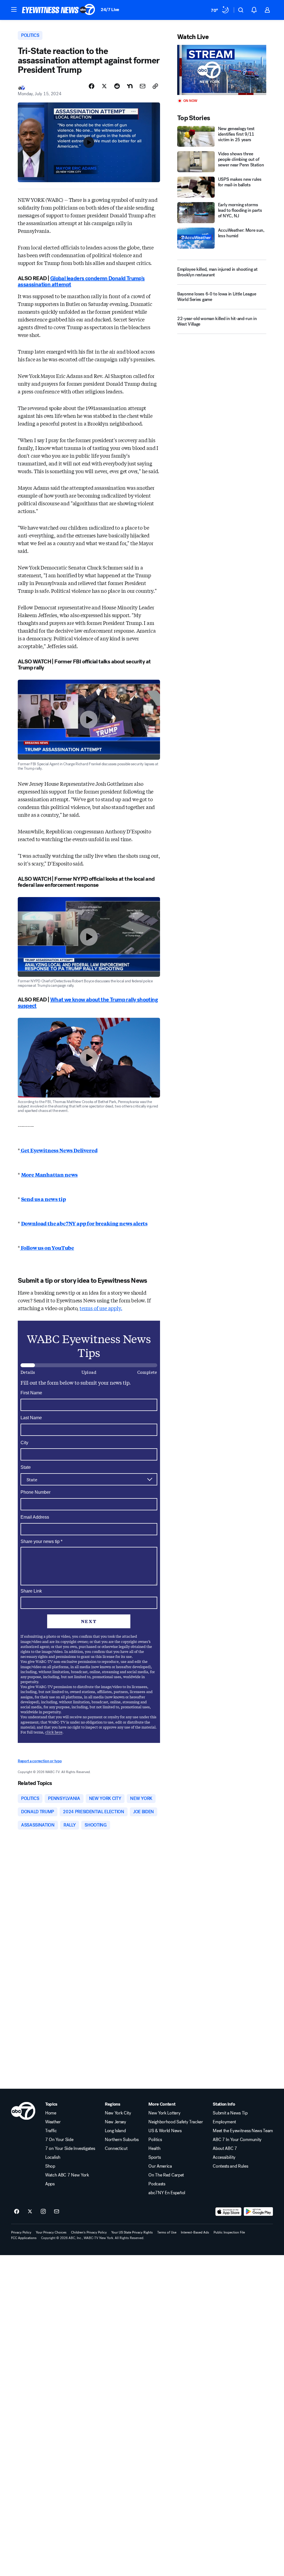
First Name (31, 1393)
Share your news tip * (41, 1542)
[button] (14, 9)
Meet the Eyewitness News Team (243, 2131)
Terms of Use (167, 2232)
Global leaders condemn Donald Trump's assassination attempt (81, 281)
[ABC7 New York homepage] (59, 10)
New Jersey (116, 2122)
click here (54, 1732)
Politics (155, 2140)
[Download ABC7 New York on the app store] (229, 2212)
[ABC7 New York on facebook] (17, 2212)
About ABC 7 (225, 2149)
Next (89, 1621)
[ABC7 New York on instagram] (43, 2212)
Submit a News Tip (230, 2113)
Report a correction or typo (40, 1761)
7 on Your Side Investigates (70, 2149)
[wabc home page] (23, 2111)
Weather (53, 2122)
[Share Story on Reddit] (117, 86)
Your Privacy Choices (51, 2232)
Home (51, 2113)
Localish (53, 2157)
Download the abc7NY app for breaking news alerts (84, 1223)
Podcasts (157, 2184)
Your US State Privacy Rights (132, 2232)
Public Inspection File (229, 2232)
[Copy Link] (155, 86)
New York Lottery (164, 2113)
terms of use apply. (101, 1308)
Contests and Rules (230, 2166)
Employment (224, 2122)
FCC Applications (24, 2238)
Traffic (51, 2131)
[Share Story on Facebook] (92, 86)
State (26, 1467)
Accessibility (224, 2157)
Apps (50, 2184)
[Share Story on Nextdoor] (130, 86)
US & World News (165, 2131)
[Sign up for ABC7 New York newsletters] (57, 2212)
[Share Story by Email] (143, 86)
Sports (154, 2157)
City (24, 1443)
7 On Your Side (59, 2140)
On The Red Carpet (166, 2175)
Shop (50, 2166)
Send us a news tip (44, 1199)
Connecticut (116, 2149)
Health (154, 2149)
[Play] (222, 70)
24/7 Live (110, 10)
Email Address (35, 1517)
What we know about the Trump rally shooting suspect (88, 1003)
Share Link (31, 1591)
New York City (118, 2113)
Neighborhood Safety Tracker (176, 2122)
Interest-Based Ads (195, 2232)
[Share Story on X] (104, 86)
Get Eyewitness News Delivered (59, 1150)
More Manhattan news (50, 1174)
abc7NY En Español (167, 2193)
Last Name (31, 1418)
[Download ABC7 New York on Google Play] (258, 2212)
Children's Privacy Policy (89, 2232)
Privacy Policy (21, 2232)
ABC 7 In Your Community (237, 2140)
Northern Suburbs (122, 2140)
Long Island (115, 2131)
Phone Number (35, 1492)
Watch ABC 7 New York (67, 2175)
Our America (160, 2166)
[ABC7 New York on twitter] (30, 2212)
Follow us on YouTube (47, 1248)
